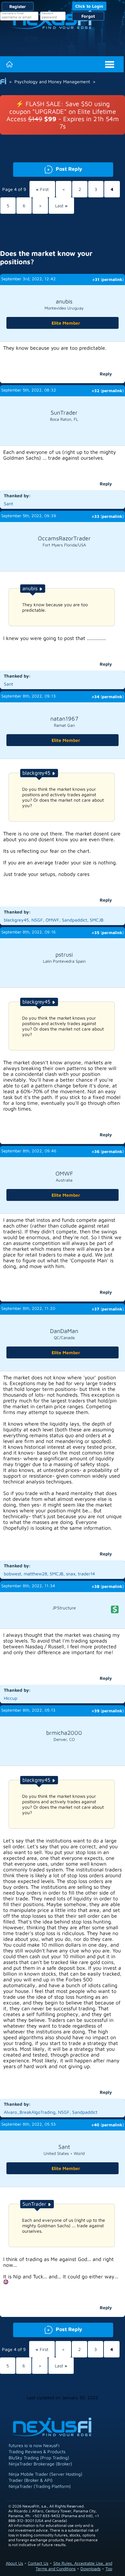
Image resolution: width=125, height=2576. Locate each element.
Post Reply (48, 168)
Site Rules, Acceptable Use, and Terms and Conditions (74, 2566)
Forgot (88, 16)
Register (18, 6)
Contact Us (38, 2563)
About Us (14, 2563)
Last (61, 206)
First (42, 189)
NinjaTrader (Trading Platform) (40, 2486)
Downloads (91, 2569)
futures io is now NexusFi (34, 2445)
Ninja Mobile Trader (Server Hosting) (46, 2474)
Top (109, 2569)
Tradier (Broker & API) (31, 2480)
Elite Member (66, 323)
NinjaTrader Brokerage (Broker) (40, 2464)
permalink (112, 279)
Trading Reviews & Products (37, 2451)
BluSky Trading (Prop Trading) (39, 2458)
